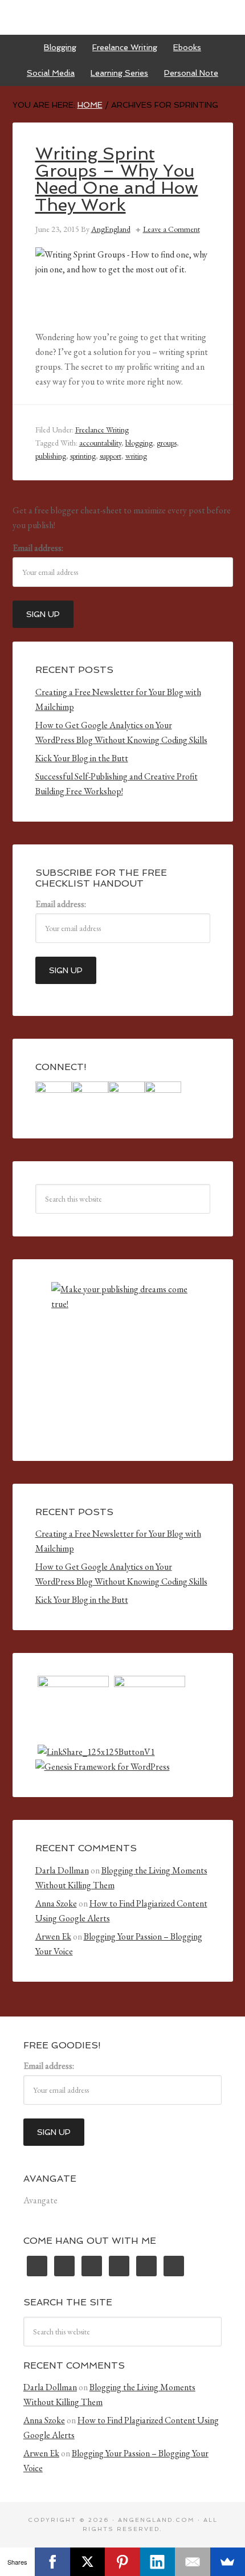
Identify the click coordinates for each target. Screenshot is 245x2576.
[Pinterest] (122, 2562)
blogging (139, 443)
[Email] (192, 2562)
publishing (51, 456)
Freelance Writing (102, 430)
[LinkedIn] (158, 2562)
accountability (100, 443)
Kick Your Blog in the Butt (82, 758)
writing (136, 456)
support (111, 456)
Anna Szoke (56, 1903)
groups (167, 443)
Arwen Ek (53, 1936)
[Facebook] (52, 2562)
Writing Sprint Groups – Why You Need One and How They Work (117, 179)
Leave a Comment (171, 229)
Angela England (123, 17)
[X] (87, 2562)
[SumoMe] (228, 2562)
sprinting (83, 456)
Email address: (38, 548)
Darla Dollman (62, 1870)
